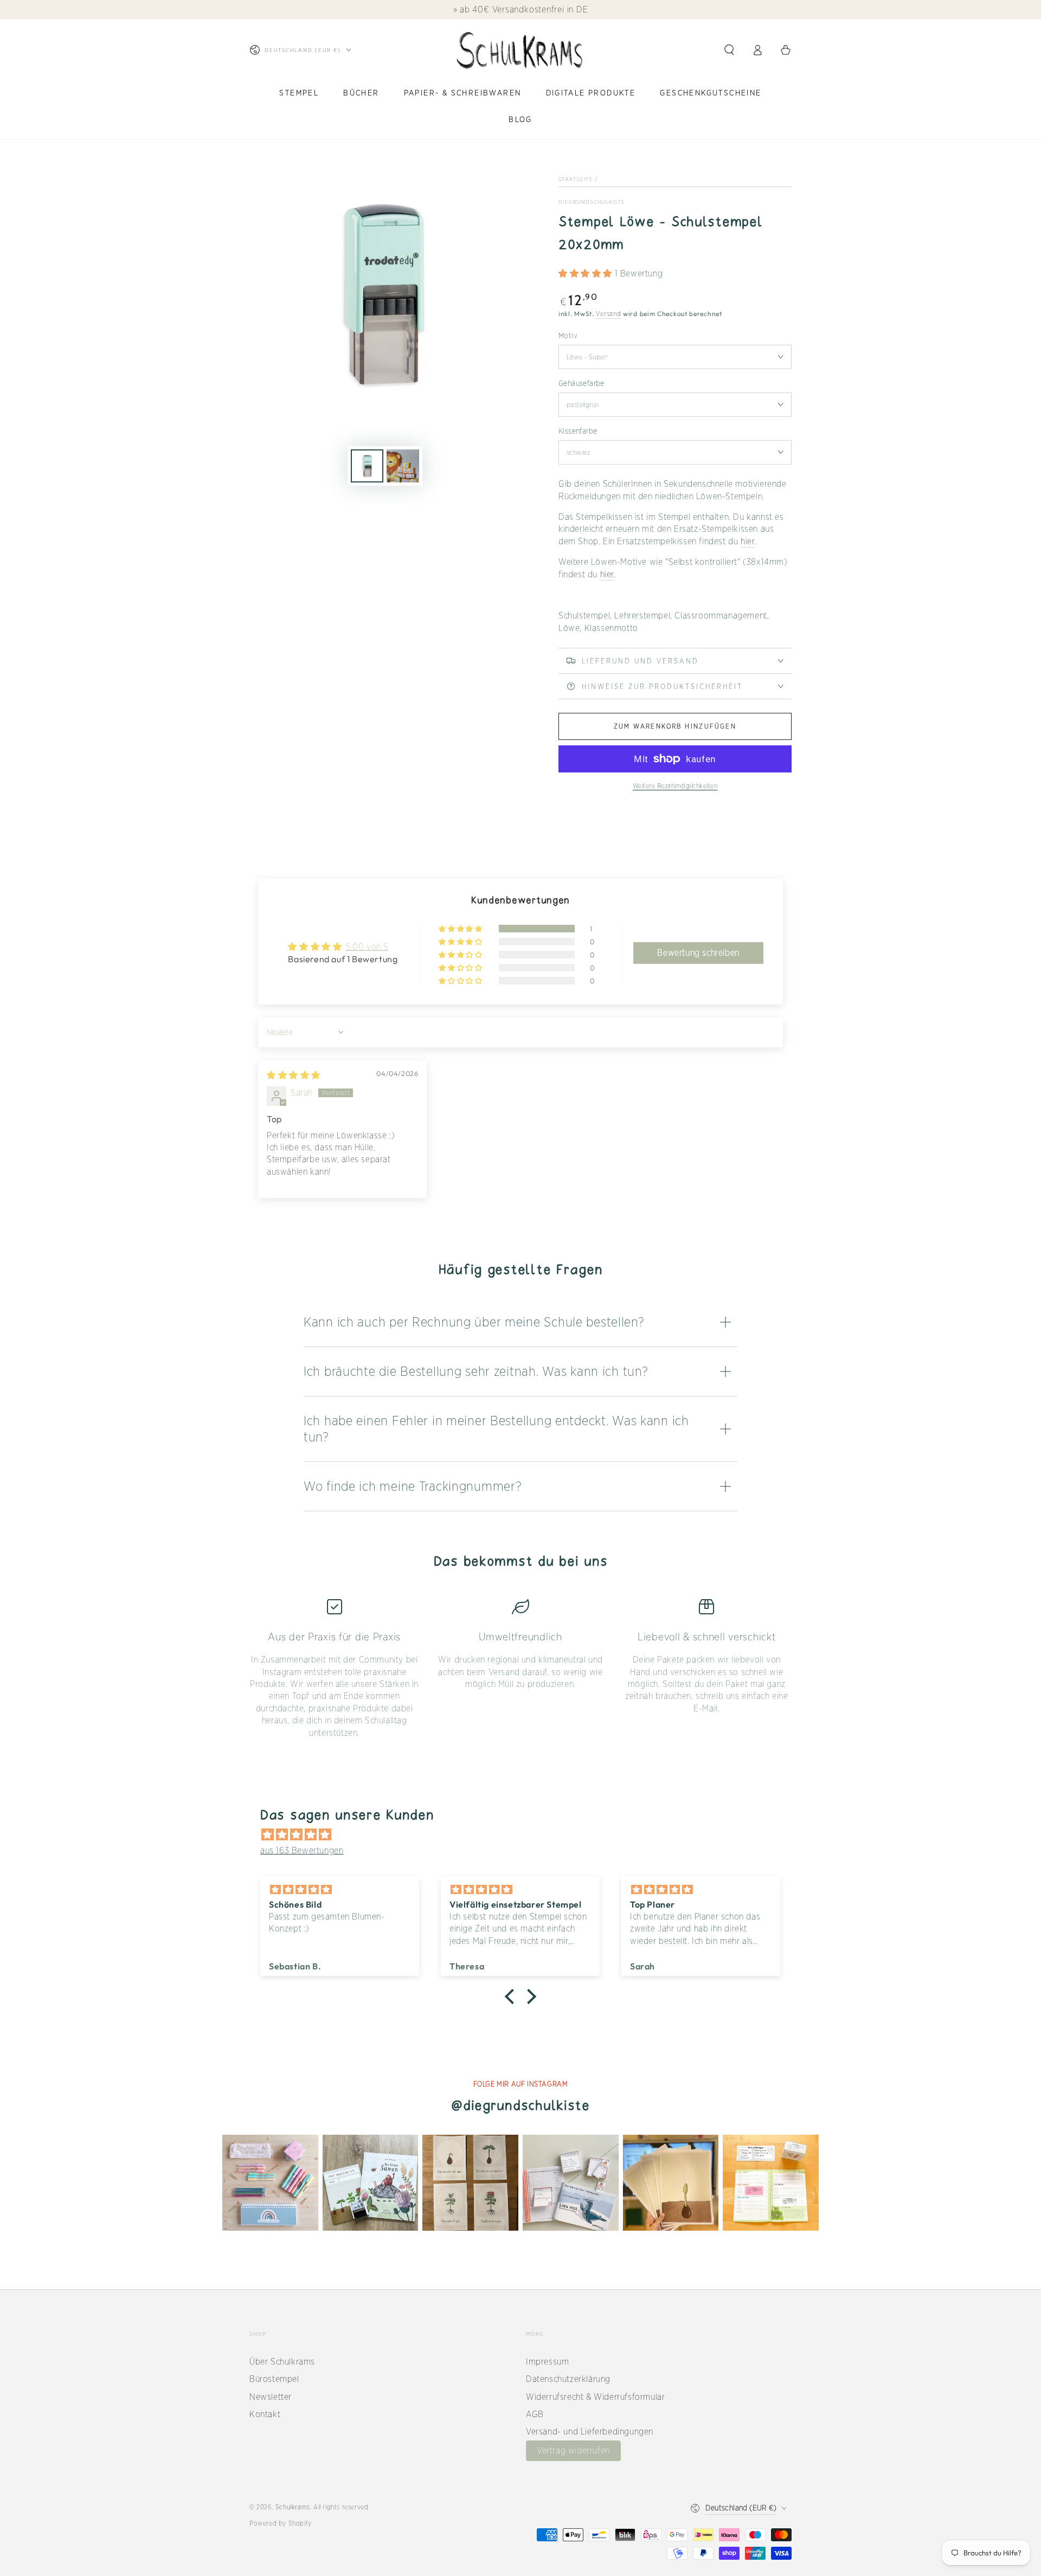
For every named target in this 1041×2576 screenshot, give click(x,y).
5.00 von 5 (367, 947)
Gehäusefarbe (581, 383)
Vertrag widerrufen (573, 2451)
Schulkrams (293, 2507)
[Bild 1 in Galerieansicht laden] (367, 466)
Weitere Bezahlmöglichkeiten (675, 786)
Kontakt (265, 2414)
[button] (729, 50)
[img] (294, 1075)
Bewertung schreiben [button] (698, 953)
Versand (608, 314)
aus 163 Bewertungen (302, 1850)
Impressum (547, 2362)
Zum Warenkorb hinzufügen (675, 726)
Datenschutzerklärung (568, 2379)
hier (747, 541)
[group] (270, 2183)
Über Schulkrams (282, 2362)
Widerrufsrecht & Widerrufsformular (595, 2397)
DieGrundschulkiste (592, 202)
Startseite (576, 179)
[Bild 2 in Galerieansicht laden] (403, 466)
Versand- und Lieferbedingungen (590, 2432)
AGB (535, 2414)
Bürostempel (274, 2379)
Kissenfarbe (578, 431)
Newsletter (271, 2397)
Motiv (568, 336)
